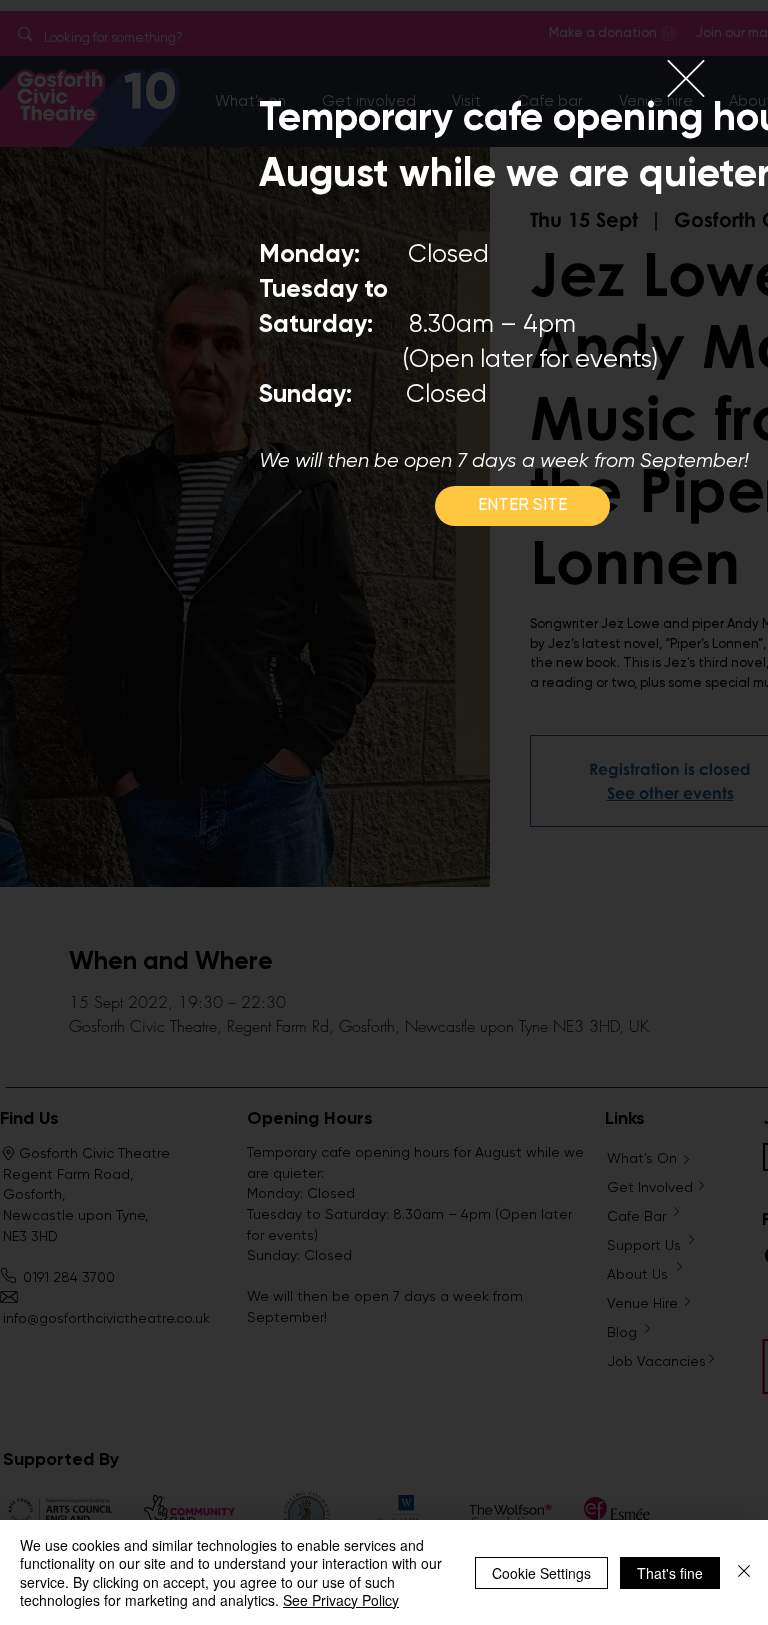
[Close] (744, 1572)
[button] (686, 78)
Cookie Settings (541, 1573)
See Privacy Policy (341, 1600)
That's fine (670, 1573)
